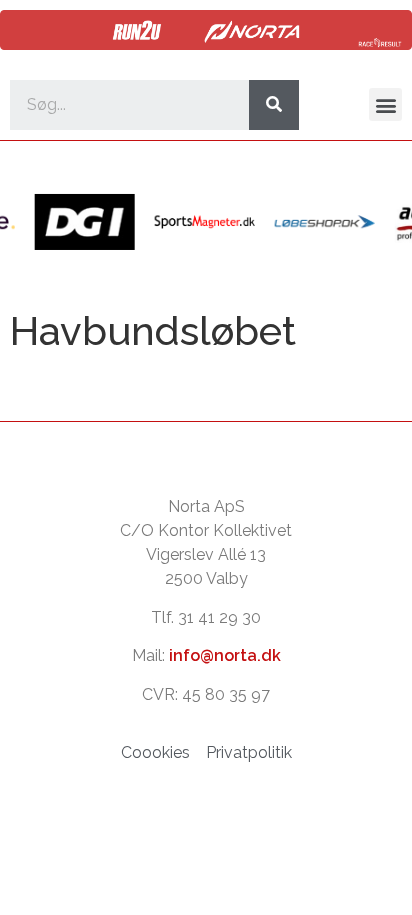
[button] (385, 104)
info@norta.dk (225, 655)
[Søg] (274, 105)
